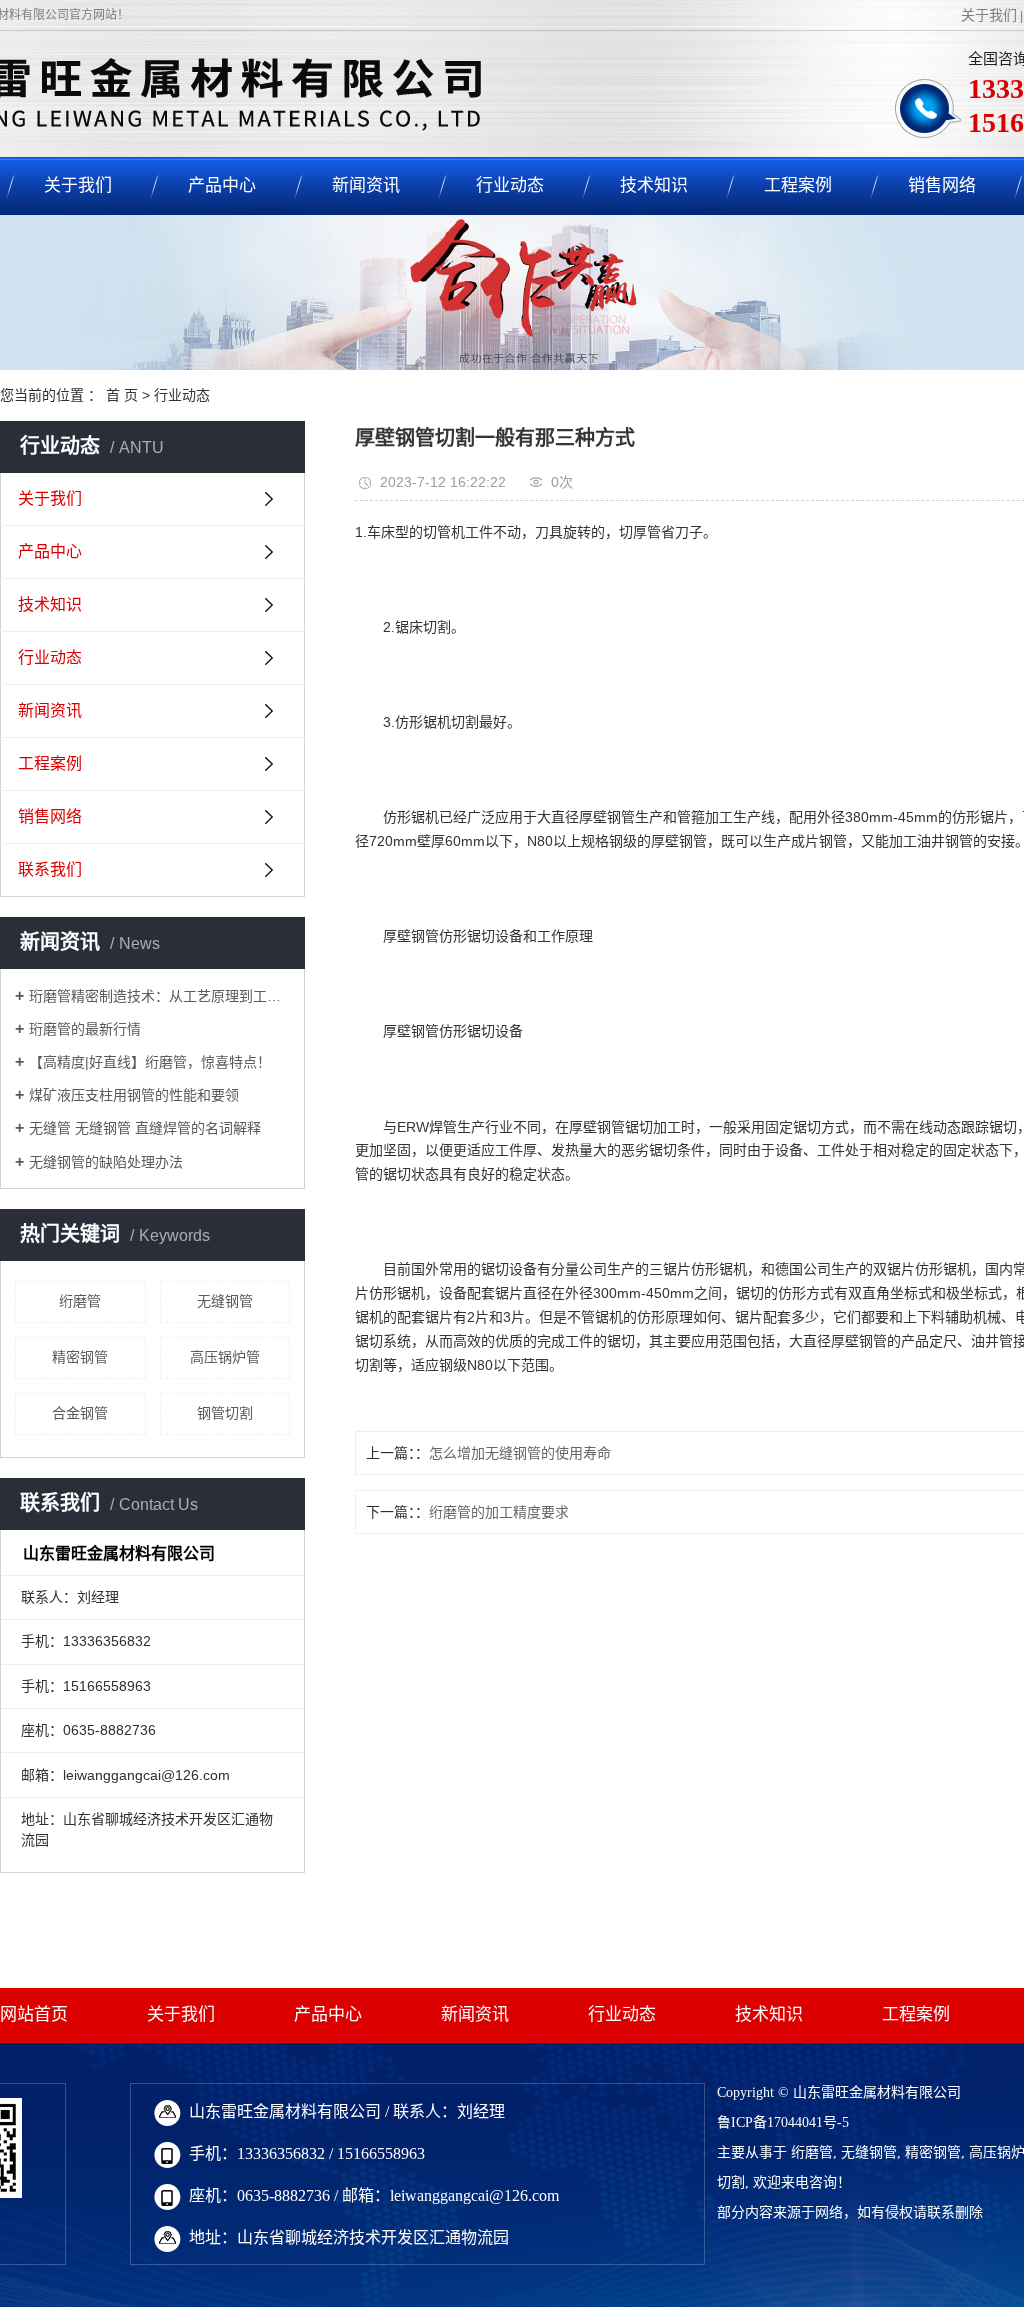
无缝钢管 (225, 1301)
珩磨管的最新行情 (85, 1029)
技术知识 (654, 185)
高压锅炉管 (225, 1357)
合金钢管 (80, 1413)
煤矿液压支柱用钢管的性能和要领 (134, 1095)
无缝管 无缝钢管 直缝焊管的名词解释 (145, 1128)
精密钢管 (80, 1357)
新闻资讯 (366, 185)
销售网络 (942, 185)
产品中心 (222, 185)
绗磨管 (80, 1301)
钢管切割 (225, 1413)
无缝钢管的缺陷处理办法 (106, 1162)
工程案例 (798, 185)
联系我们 (50, 869)
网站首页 (34, 2014)
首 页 (122, 395)
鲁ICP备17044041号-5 (783, 2122)
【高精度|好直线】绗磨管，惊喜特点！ (150, 1062)
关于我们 (989, 15)
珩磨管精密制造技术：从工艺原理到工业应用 (159, 996)
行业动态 (510, 185)
